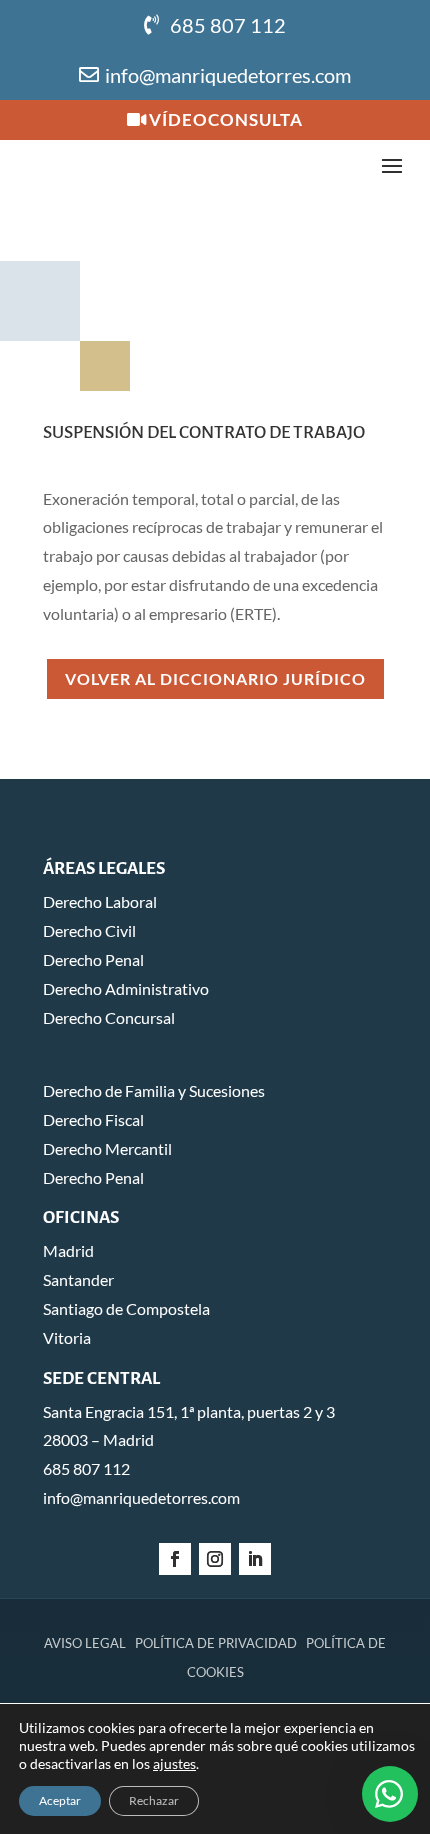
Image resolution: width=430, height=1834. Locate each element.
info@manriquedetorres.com (228, 75)
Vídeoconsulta (226, 119)
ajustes (174, 1763)
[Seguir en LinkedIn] (255, 1559)
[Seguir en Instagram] (215, 1559)
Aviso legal (85, 1643)
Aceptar (60, 1800)
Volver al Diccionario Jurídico (215, 678)
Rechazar (154, 1800)
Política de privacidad (216, 1643)
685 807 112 (228, 25)
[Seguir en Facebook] (175, 1559)
